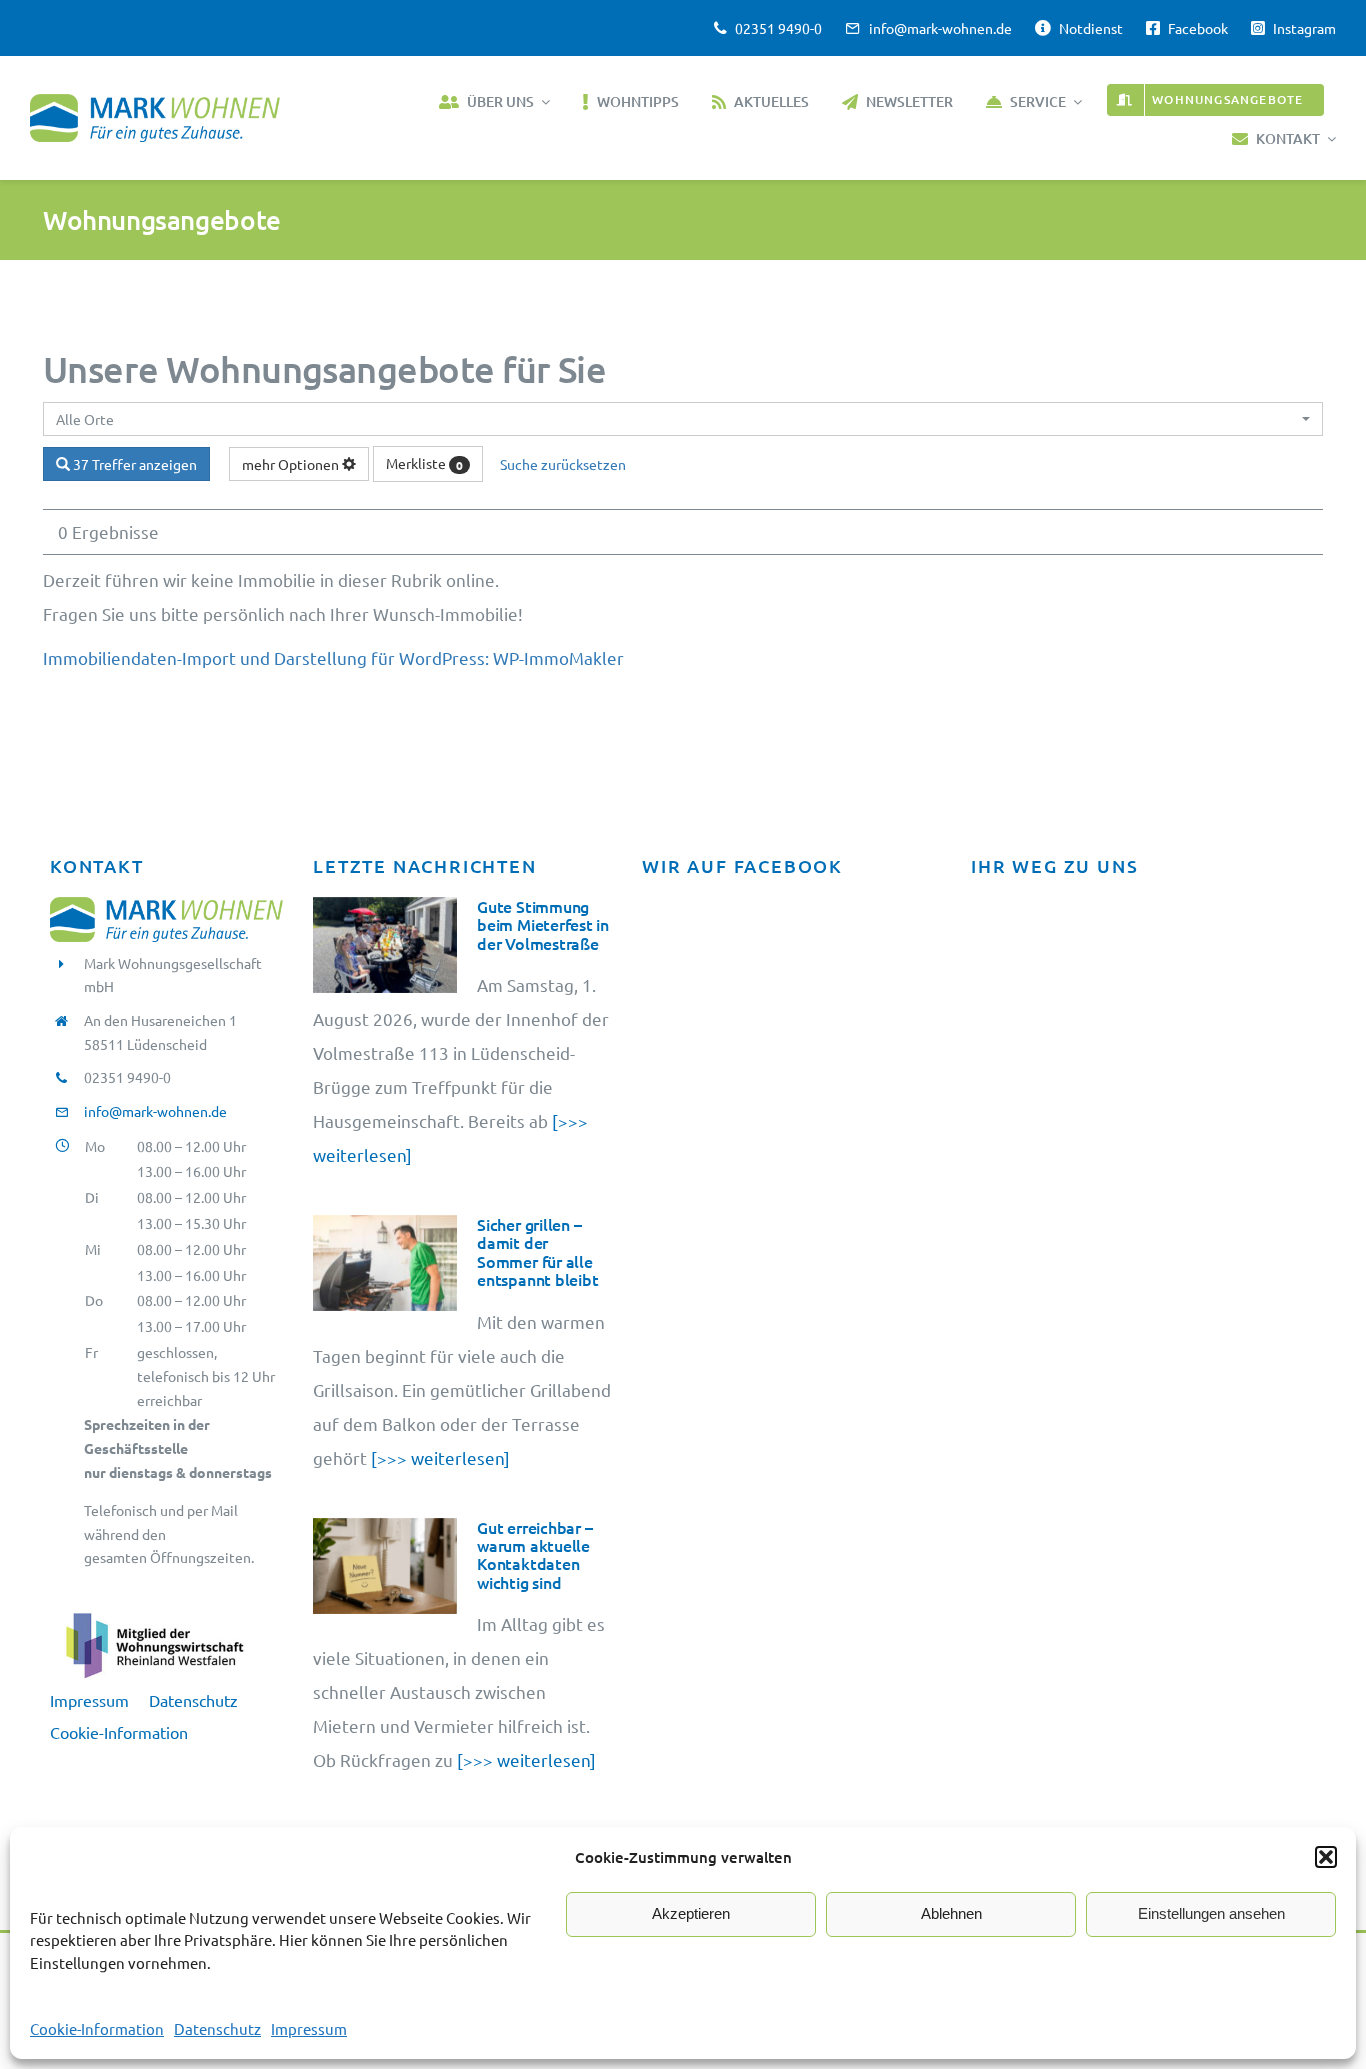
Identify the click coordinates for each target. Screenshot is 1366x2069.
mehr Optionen (292, 464)
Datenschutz (217, 2028)
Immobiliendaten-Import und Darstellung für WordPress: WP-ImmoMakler (333, 657)
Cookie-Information (97, 2028)
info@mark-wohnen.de (155, 1111)
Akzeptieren (691, 1913)
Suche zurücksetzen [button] (563, 464)
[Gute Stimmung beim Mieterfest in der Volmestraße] (385, 945)
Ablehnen (951, 1913)
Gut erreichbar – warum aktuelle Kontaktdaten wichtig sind (534, 1554)
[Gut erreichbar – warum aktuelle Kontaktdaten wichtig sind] (385, 1566)
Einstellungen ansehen (1211, 1913)
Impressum (309, 2028)
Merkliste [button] (424, 463)
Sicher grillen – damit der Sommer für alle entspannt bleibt (537, 1251)
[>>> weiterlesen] (438, 1457)
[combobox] (683, 419)
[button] (1326, 1857)
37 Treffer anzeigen (133, 464)
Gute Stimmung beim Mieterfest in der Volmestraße (543, 924)
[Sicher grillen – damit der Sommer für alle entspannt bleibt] (385, 1263)
